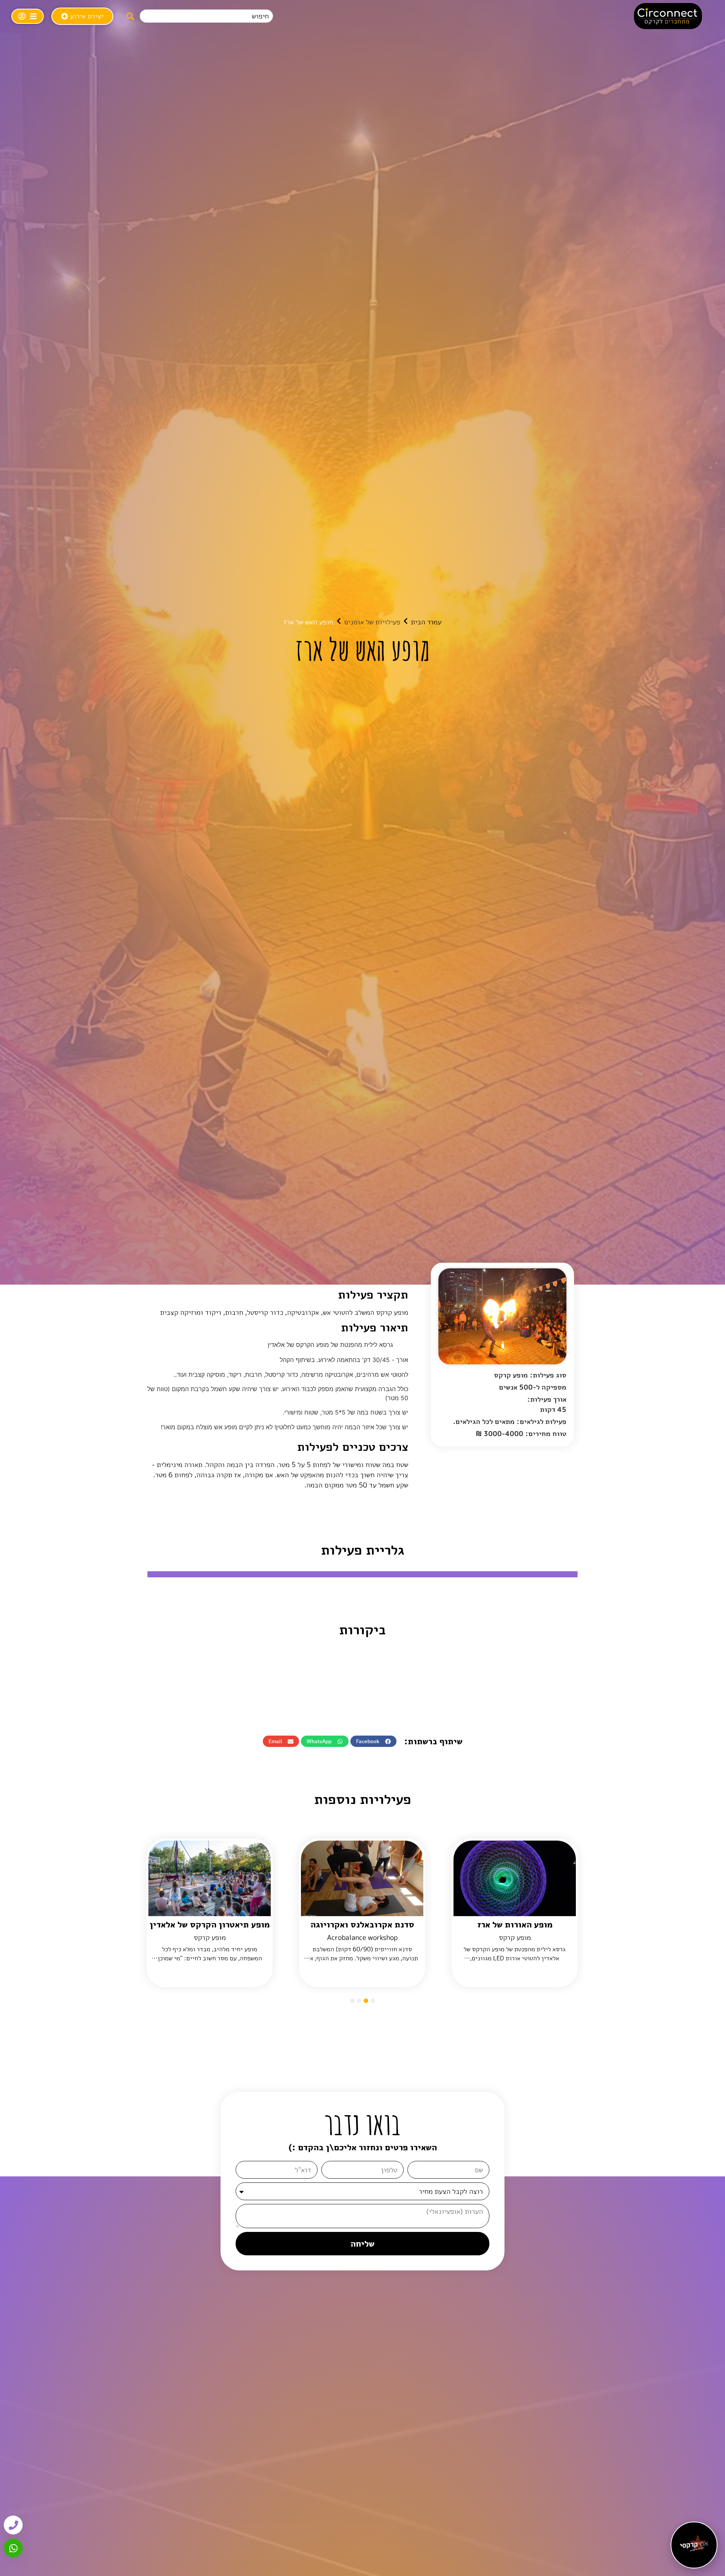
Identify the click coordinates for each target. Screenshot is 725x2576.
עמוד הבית (426, 622)
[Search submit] (130, 16)
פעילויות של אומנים (372, 622)
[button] (373, 1741)
